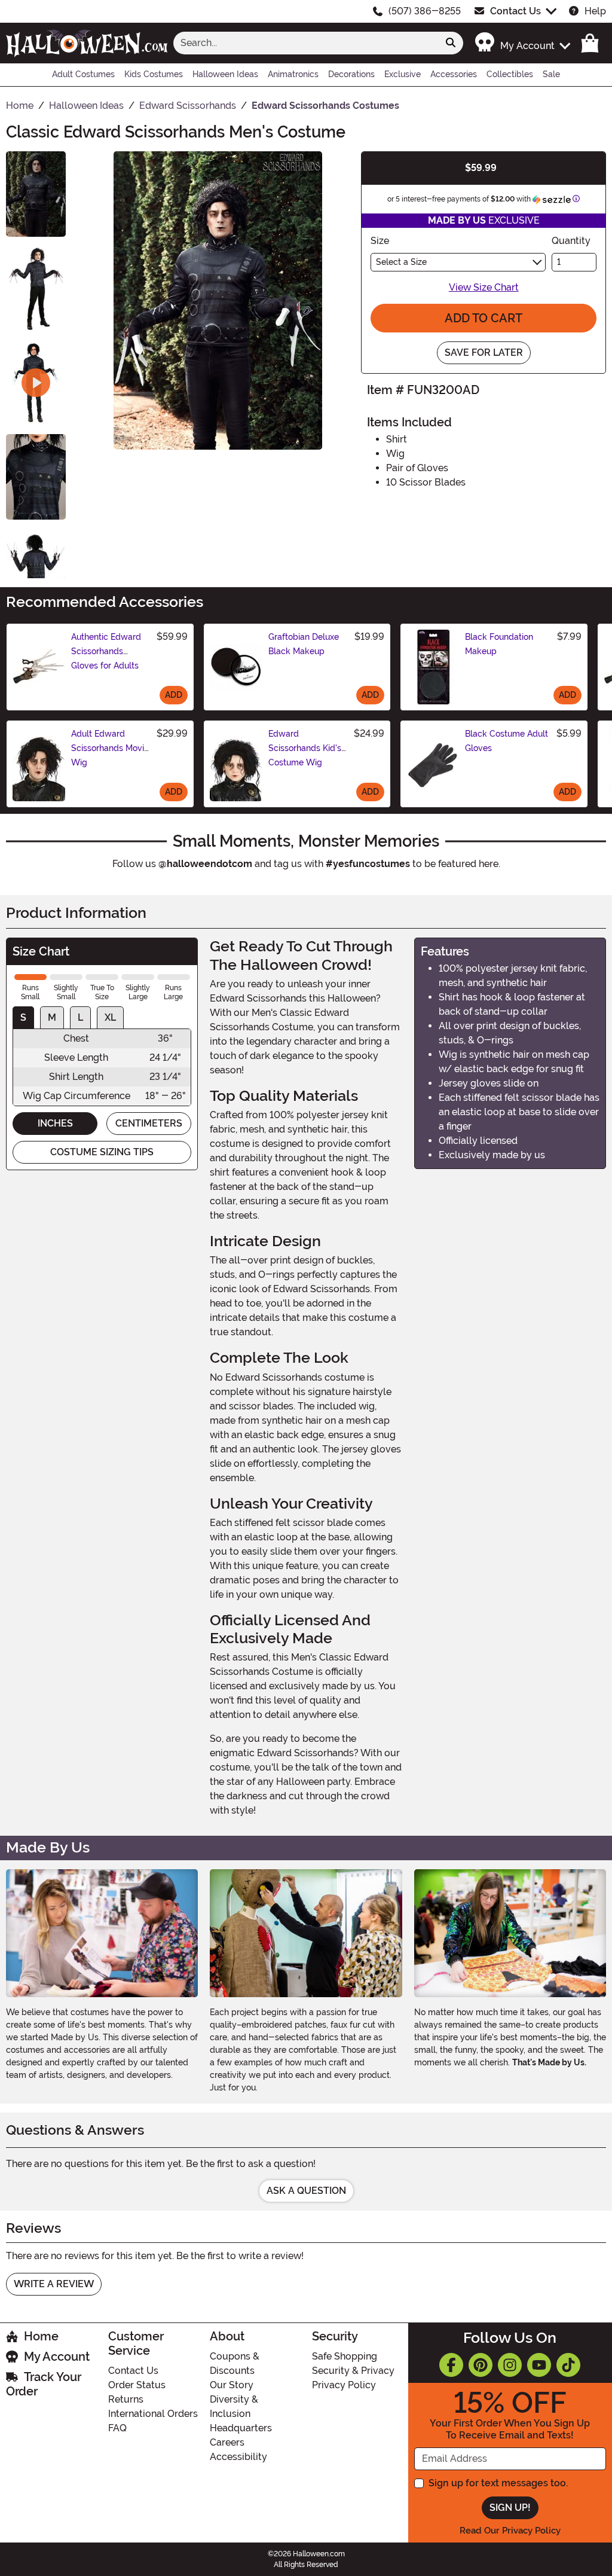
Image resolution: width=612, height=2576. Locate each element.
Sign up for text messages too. (498, 2483)
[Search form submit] (451, 43)
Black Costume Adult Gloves (507, 741)
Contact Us (515, 11)
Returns (126, 2399)
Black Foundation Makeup (499, 644)
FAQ (117, 2428)
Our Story (232, 2385)
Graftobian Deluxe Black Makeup (304, 644)
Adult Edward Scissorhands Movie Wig (110, 748)
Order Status (137, 2385)
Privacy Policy (344, 2385)
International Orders (153, 2414)
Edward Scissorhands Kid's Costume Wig (305, 748)
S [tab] (23, 1017)
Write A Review (54, 2284)
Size (380, 241)
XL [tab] (110, 1017)
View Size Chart (484, 287)
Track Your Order (44, 2384)
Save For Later (484, 352)
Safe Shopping (345, 2356)
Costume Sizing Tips (102, 1152)
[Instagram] (510, 2365)
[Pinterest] (481, 2365)
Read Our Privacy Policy (510, 2531)
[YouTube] (539, 2365)
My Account (57, 2357)
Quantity (571, 241)
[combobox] (306, 43)
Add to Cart (484, 318)
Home (41, 2336)
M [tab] (52, 1017)
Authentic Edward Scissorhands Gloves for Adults (106, 651)
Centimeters (149, 1123)
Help (595, 11)
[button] (522, 43)
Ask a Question (306, 2191)
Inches (55, 1123)
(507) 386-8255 (425, 11)
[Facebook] (451, 2365)
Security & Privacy (353, 2371)
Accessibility (238, 2457)
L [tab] (80, 1017)
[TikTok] (568, 2365)
